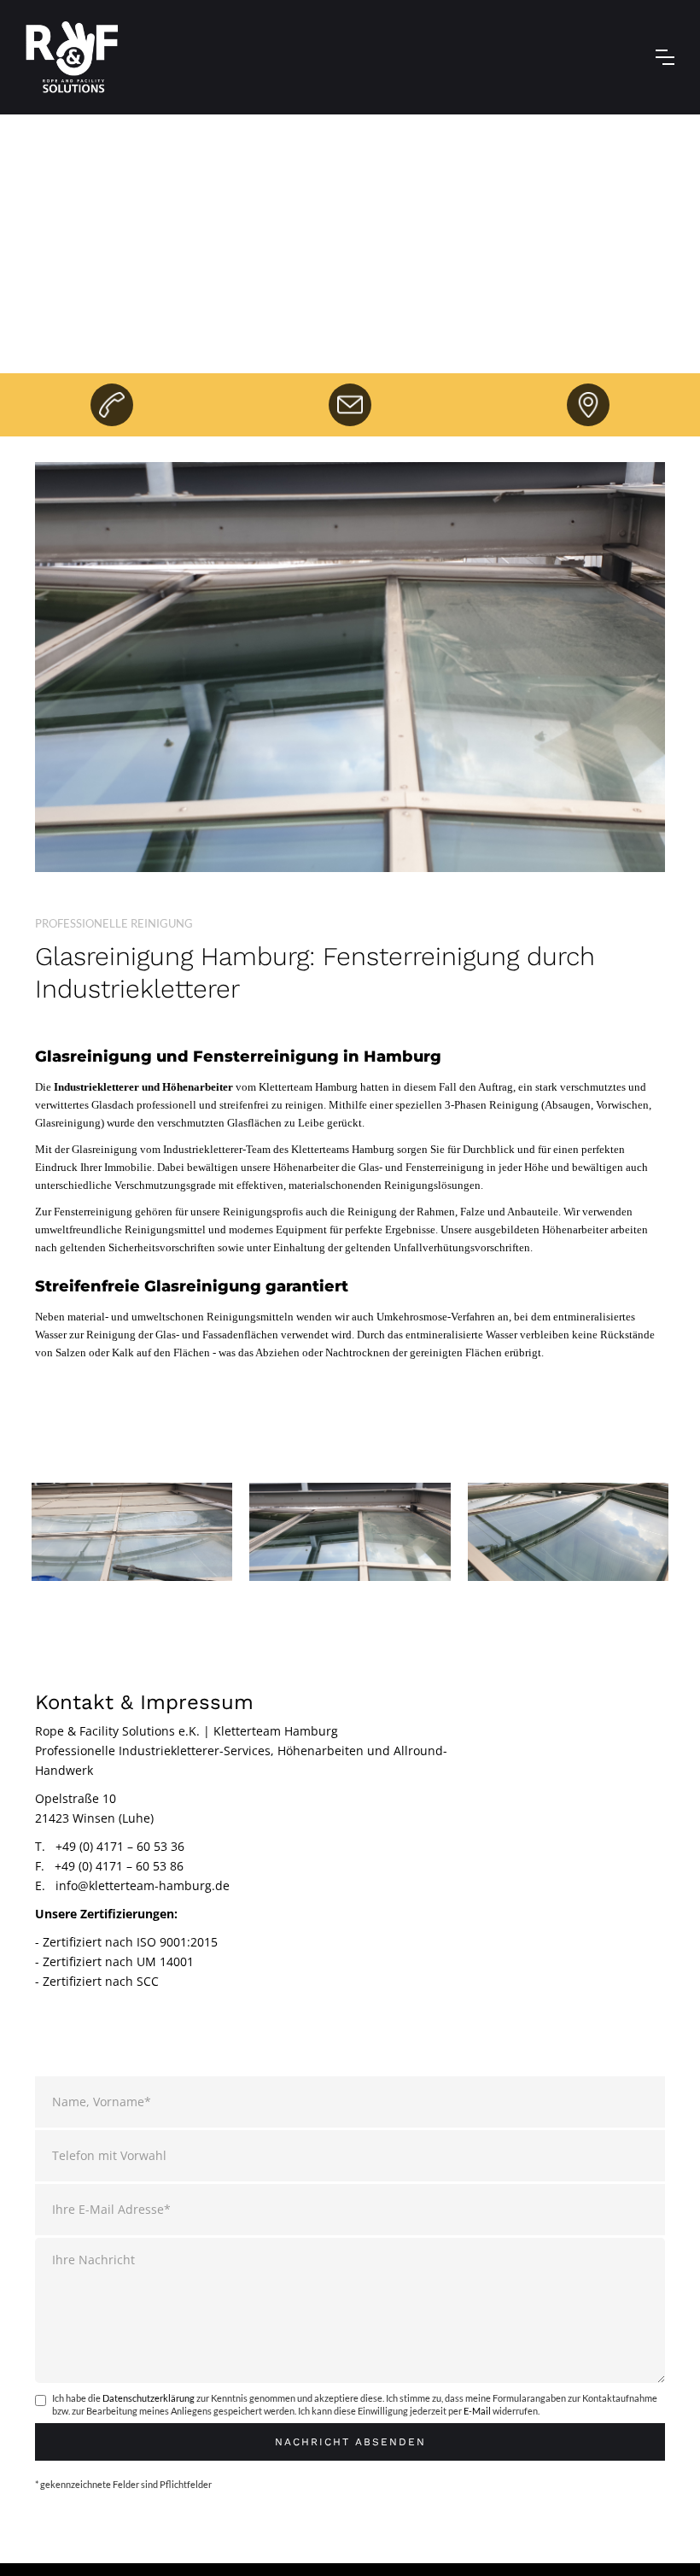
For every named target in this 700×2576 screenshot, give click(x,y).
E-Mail (477, 2411)
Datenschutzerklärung (149, 2398)
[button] (665, 57)
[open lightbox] (132, 1531)
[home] (72, 57)
